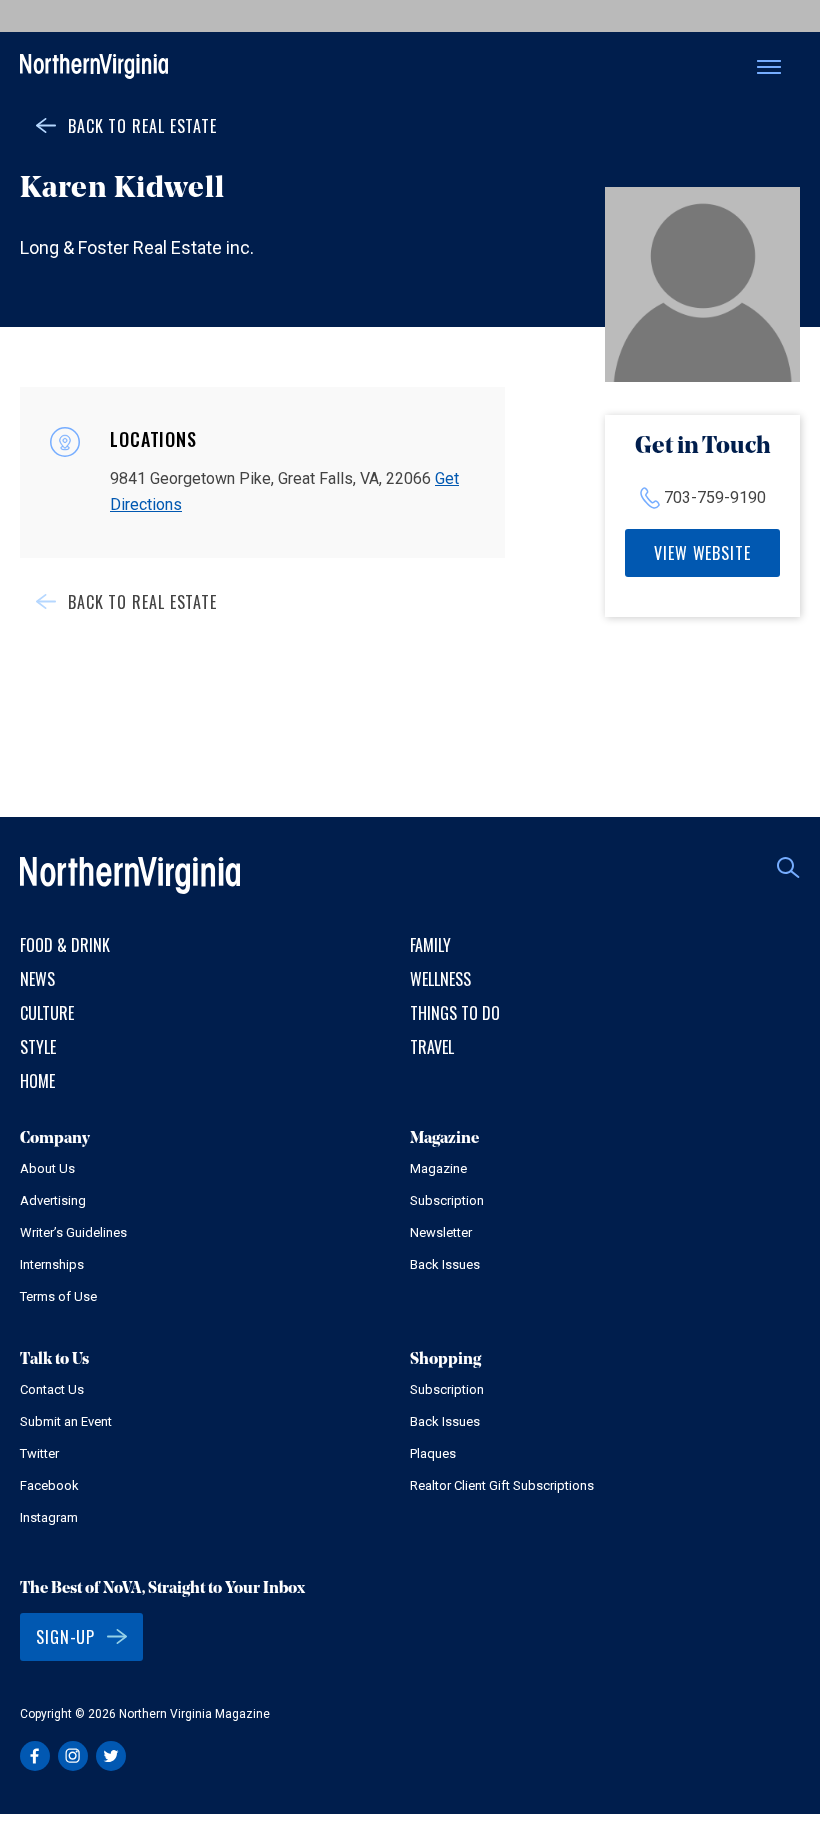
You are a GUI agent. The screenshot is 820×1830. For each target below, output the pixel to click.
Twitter (39, 1453)
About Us (47, 1168)
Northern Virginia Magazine (94, 67)
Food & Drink (65, 945)
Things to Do (455, 1013)
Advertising (53, 1200)
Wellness (440, 979)
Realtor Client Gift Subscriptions (502, 1485)
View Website (702, 553)
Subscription (447, 1200)
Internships (52, 1264)
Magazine (438, 1168)
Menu (769, 67)
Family (430, 945)
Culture (47, 1013)
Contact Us (52, 1389)
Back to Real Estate (142, 126)
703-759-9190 (715, 497)
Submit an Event (66, 1421)
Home (37, 1081)
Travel (432, 1047)
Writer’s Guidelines (73, 1232)
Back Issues (445, 1264)
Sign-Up (65, 1637)
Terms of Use (58, 1296)
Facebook (49, 1485)
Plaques (433, 1453)
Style (38, 1047)
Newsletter (441, 1232)
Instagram (49, 1517)
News (37, 979)
